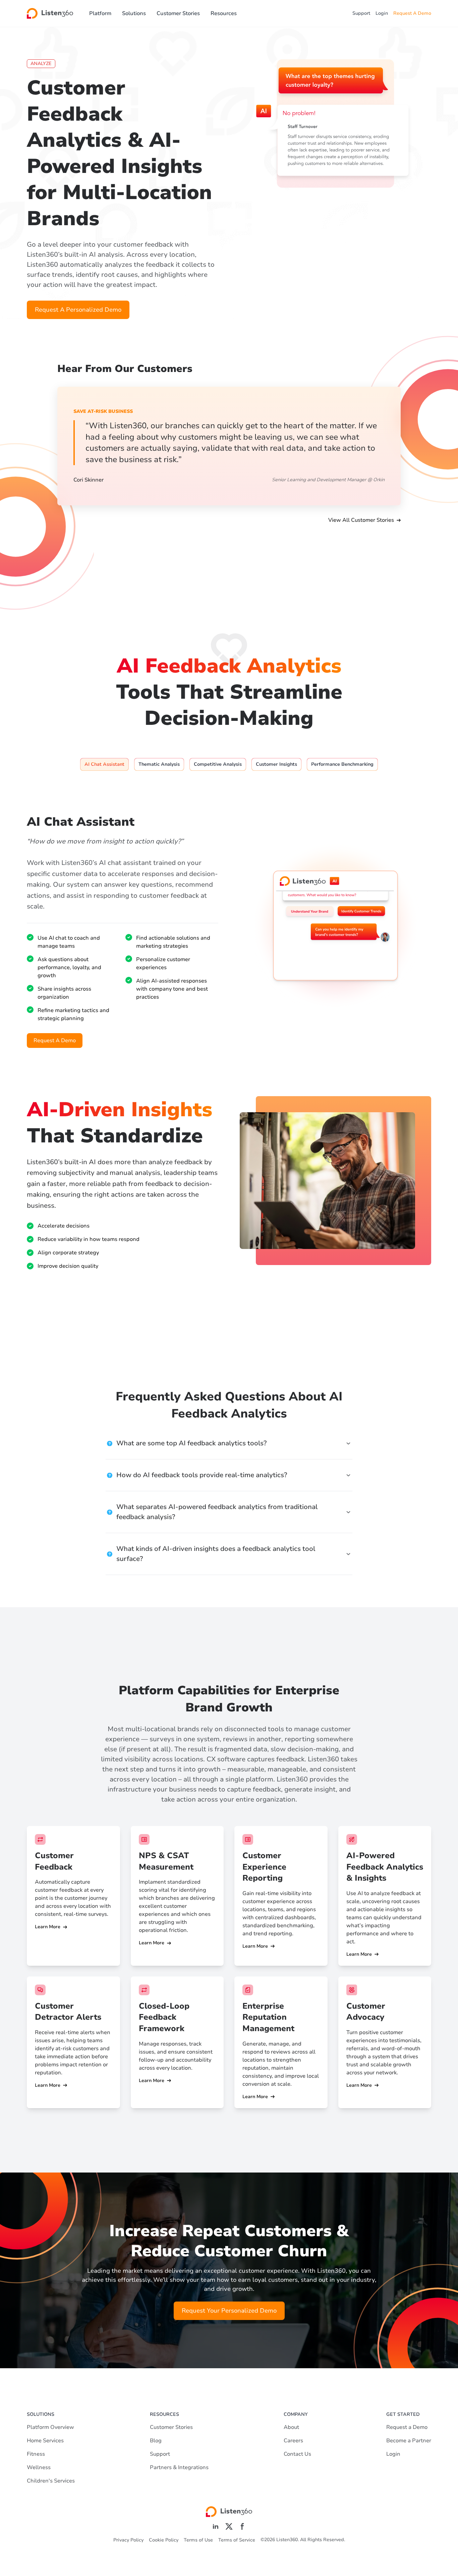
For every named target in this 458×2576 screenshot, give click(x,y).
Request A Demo (412, 13)
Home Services (45, 2441)
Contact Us (297, 2454)
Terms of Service (237, 2540)
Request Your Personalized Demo (229, 2311)
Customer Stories (178, 13)
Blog (156, 2441)
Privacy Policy (128, 2540)
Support (361, 13)
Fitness (36, 2454)
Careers (293, 2441)
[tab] (104, 764)
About (291, 2427)
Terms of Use (198, 2540)
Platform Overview (50, 2427)
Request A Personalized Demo (78, 310)
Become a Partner (409, 2441)
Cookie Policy (164, 2540)
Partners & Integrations (179, 2467)
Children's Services (51, 2481)
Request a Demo (407, 2427)
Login (382, 13)
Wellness (39, 2467)
